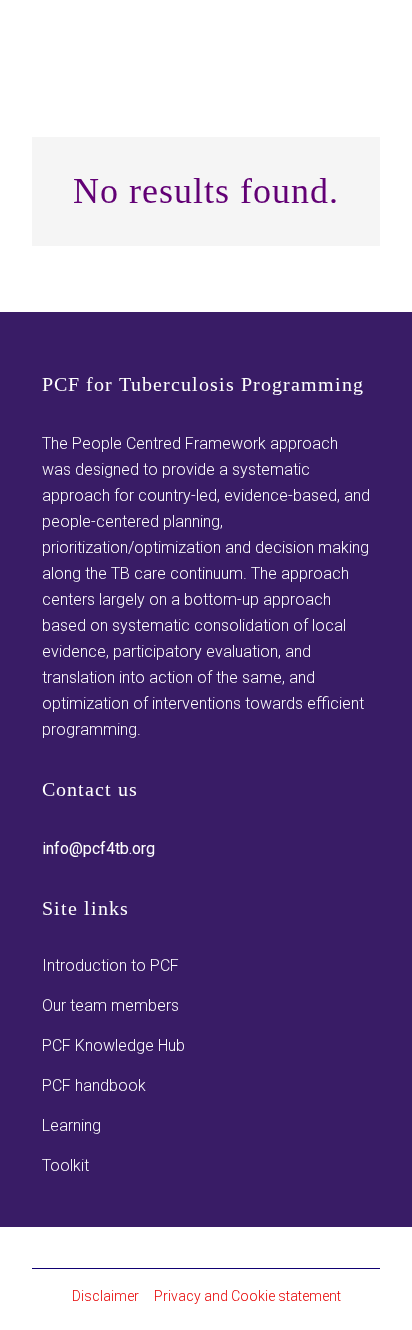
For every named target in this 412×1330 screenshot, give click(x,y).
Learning (71, 1125)
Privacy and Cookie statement (247, 1296)
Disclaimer (105, 1296)
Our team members (110, 1005)
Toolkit (65, 1165)
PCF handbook (94, 1085)
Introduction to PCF (110, 965)
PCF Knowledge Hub (113, 1045)
